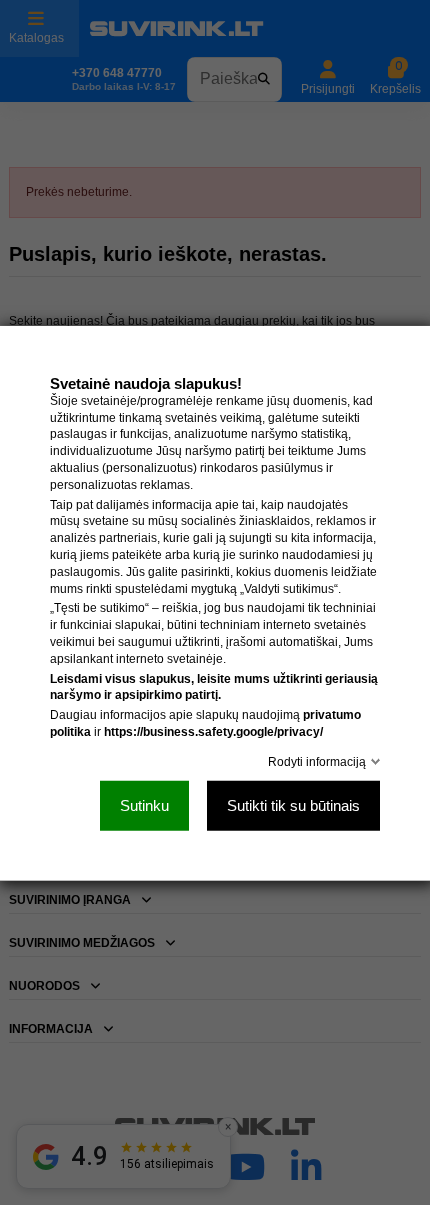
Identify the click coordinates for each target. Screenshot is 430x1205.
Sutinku (144, 804)
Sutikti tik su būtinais (293, 804)
